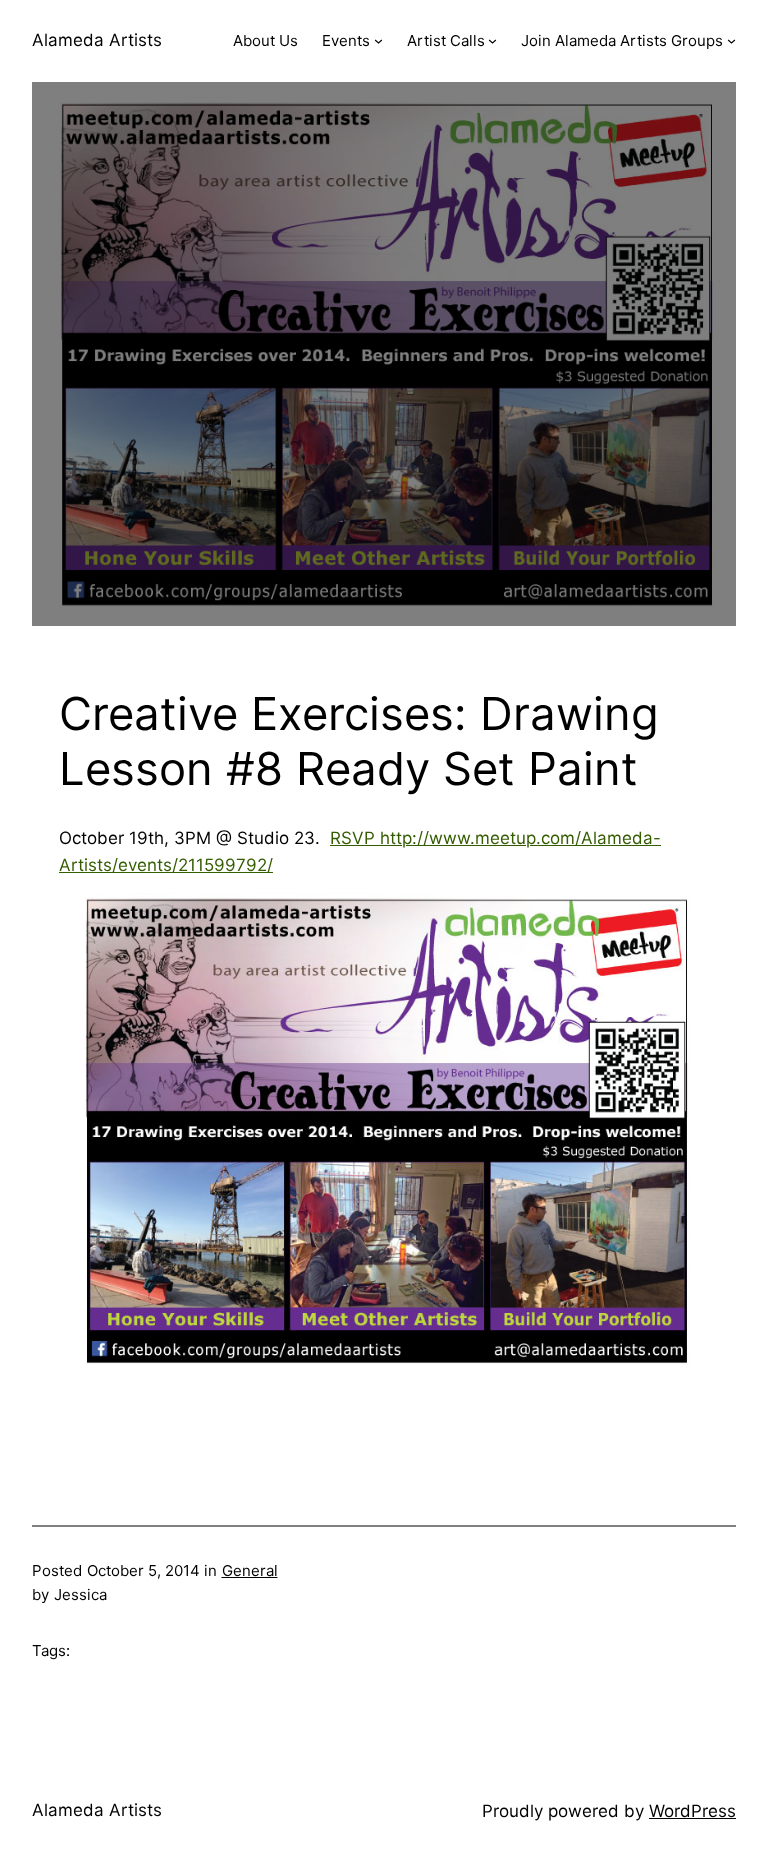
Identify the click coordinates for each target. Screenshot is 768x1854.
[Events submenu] (378, 40)
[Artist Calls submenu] (492, 40)
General (250, 1570)
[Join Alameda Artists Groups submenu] (731, 40)
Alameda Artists (97, 40)
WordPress (692, 1811)
